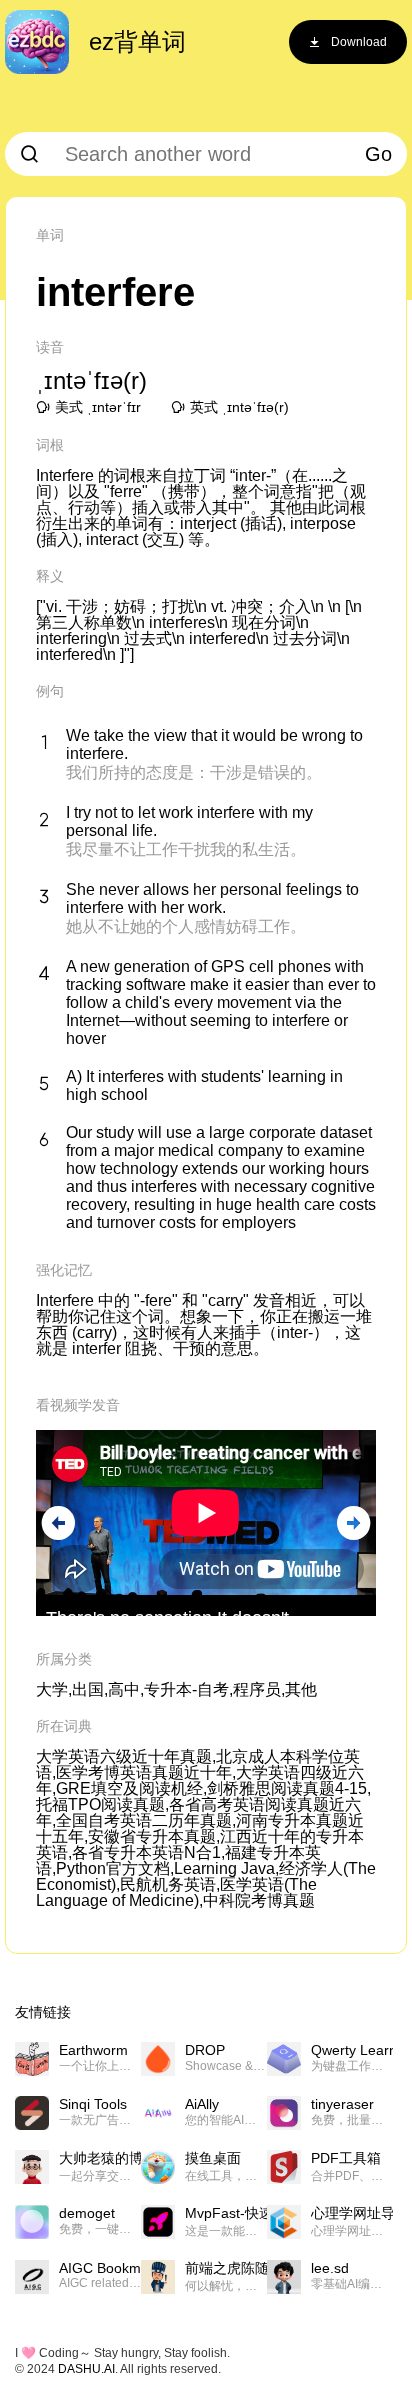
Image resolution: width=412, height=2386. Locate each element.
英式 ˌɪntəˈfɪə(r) (239, 407)
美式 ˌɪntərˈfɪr (98, 407)
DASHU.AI (86, 2369)
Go (378, 154)
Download (359, 42)
